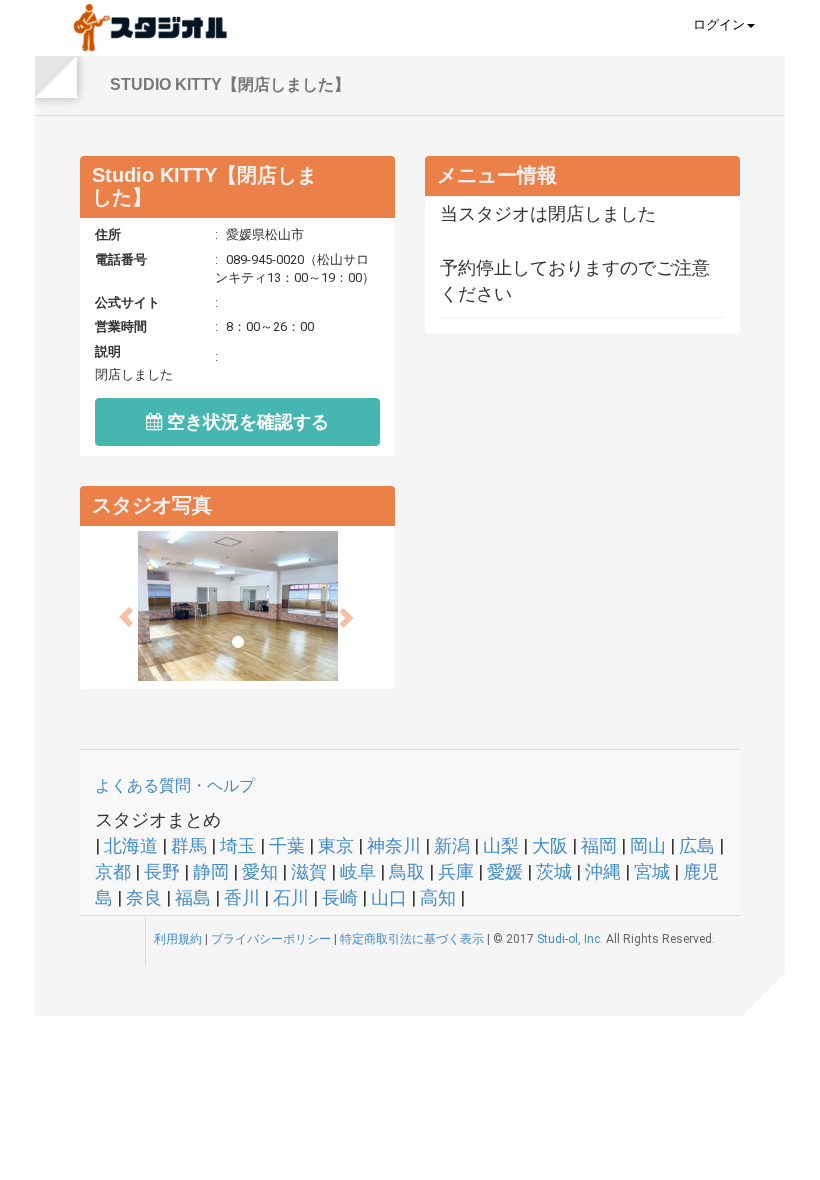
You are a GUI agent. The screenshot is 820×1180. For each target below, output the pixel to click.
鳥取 (407, 871)
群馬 (189, 845)
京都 (113, 871)
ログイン (719, 24)
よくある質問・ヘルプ (175, 785)
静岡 (211, 871)
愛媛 (505, 871)
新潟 (452, 845)
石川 (291, 897)
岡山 (648, 845)
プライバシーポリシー (271, 939)
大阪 (550, 845)
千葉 (287, 845)
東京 (336, 845)
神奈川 (394, 845)
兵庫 (456, 871)
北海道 (131, 845)
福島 (193, 897)
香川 (242, 897)
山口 (389, 897)
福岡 (599, 845)
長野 (162, 871)
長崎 (340, 897)
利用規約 (178, 939)
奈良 (144, 897)
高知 (438, 897)
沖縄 (603, 871)
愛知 (260, 871)
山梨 (501, 845)
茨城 (554, 871)
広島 (697, 845)
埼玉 (238, 845)
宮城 (652, 871)
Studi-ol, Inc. (570, 939)
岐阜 (358, 871)
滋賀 (309, 871)
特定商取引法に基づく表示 (412, 939)
